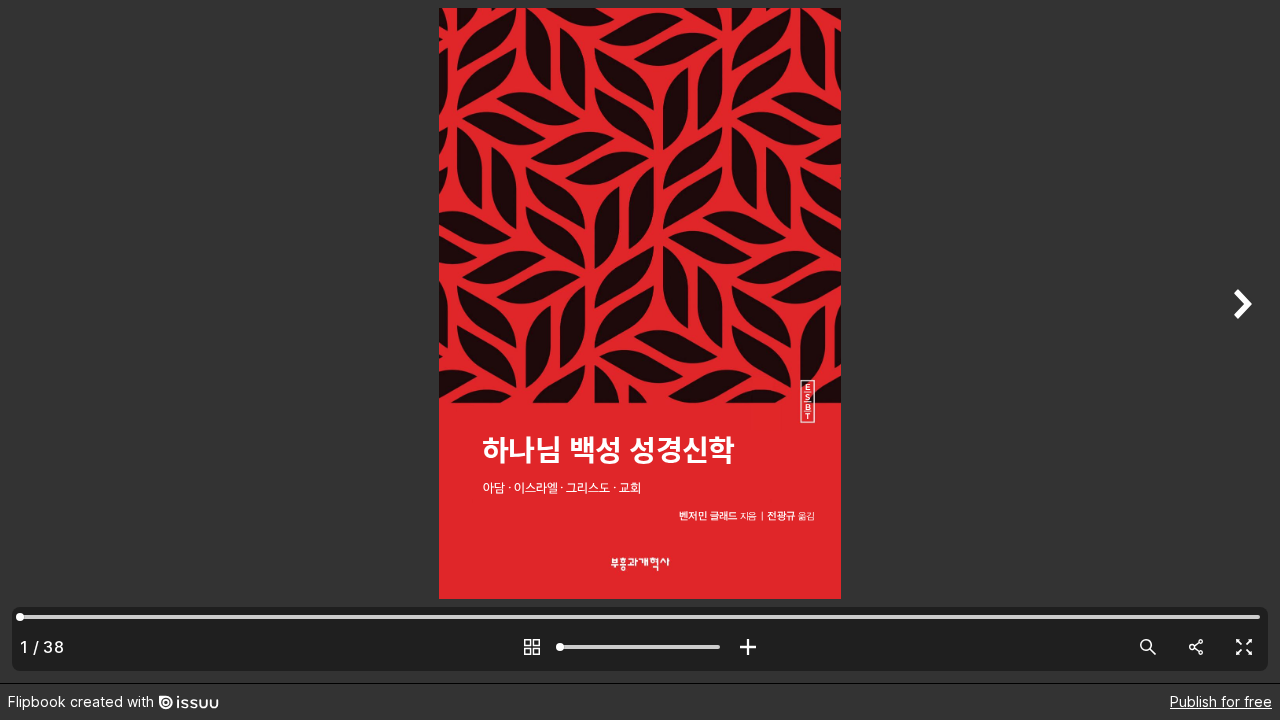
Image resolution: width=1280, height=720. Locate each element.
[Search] (1148, 647)
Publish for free (1221, 701)
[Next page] (1240, 341)
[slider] (640, 647)
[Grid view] (532, 647)
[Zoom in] (748, 647)
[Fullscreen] (1244, 647)
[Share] (1196, 647)
